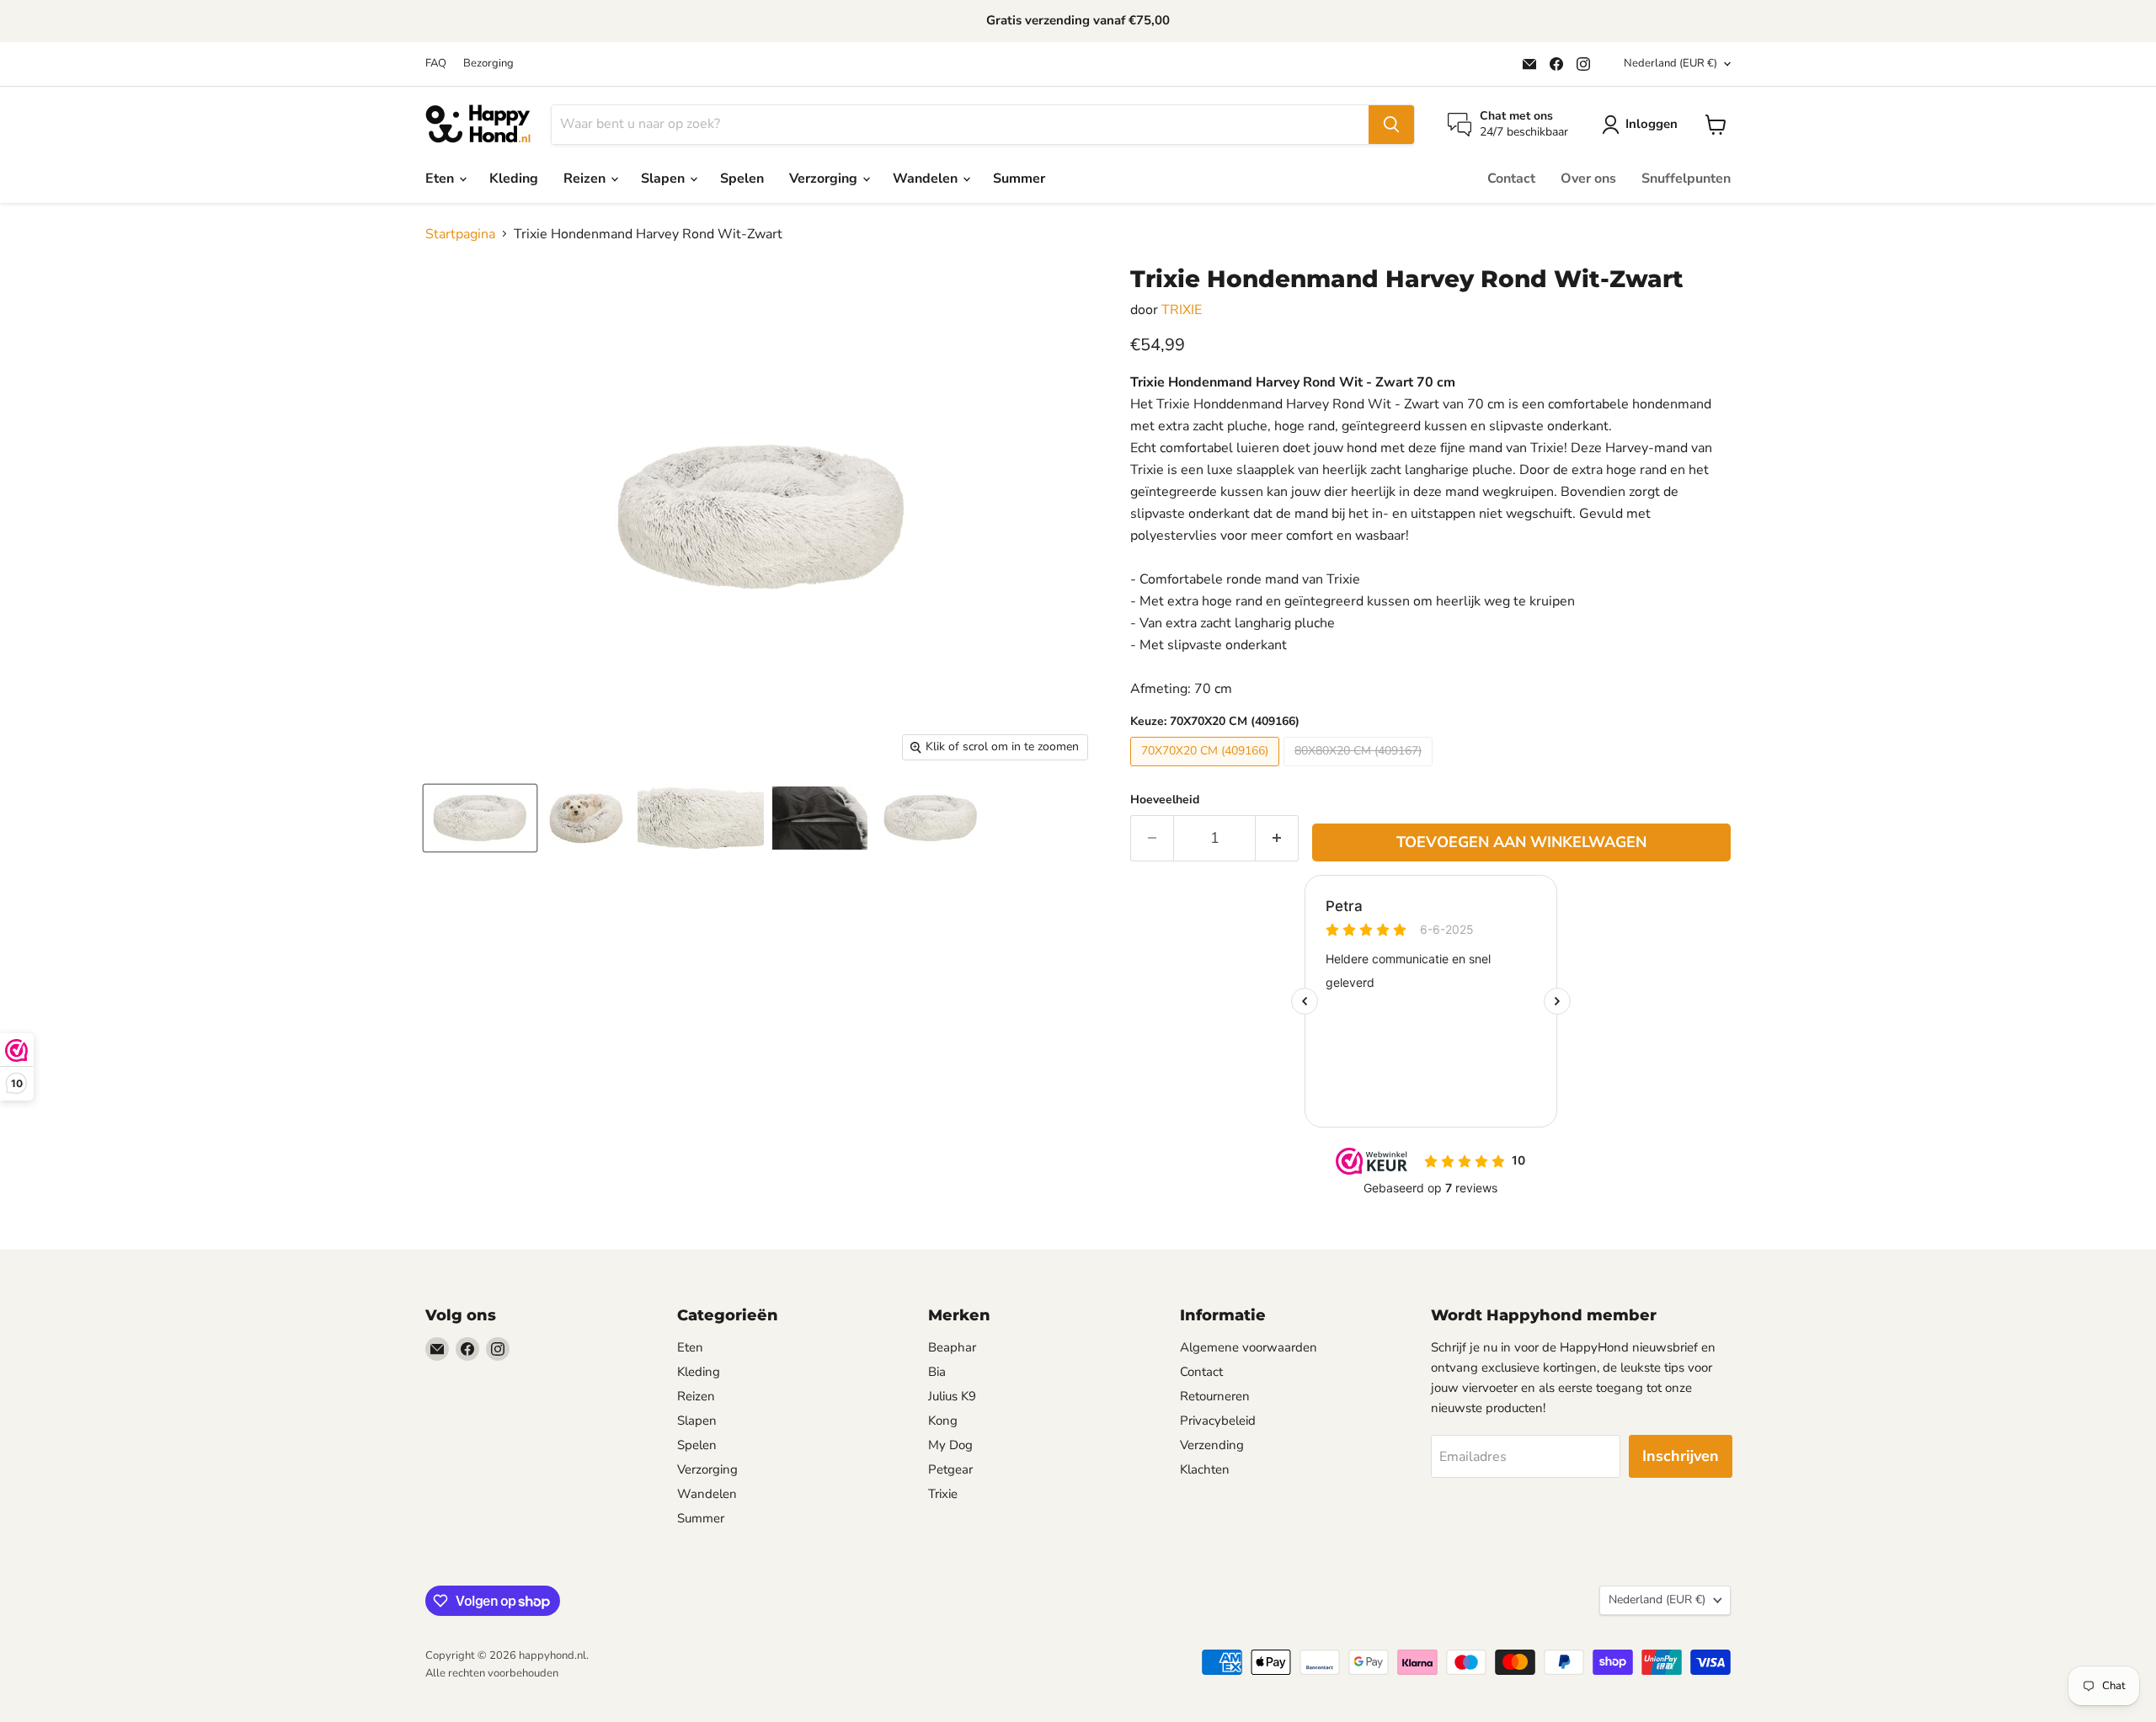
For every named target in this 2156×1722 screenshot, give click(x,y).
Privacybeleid (1218, 1421)
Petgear (950, 1469)
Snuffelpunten (1686, 179)
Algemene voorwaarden (1249, 1347)
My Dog (950, 1445)
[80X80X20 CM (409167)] (1360, 770)
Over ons (1588, 179)
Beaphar (952, 1347)
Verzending (1212, 1445)
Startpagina (460, 234)
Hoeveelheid (1165, 800)
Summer (1019, 179)
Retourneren (1215, 1396)
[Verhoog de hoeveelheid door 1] (1277, 838)
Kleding (514, 179)
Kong (943, 1421)
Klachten (1205, 1469)
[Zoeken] (1391, 125)
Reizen (586, 179)
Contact (1511, 179)
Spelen (742, 179)
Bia (937, 1372)
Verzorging (825, 179)
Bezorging (488, 64)
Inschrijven (1681, 1456)
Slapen (664, 179)
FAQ (436, 64)
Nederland (1670, 63)
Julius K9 (952, 1396)
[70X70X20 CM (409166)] (1207, 770)
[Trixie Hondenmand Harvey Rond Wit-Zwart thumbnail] (480, 818)
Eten (441, 179)
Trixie (943, 1494)
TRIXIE (1182, 310)
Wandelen (927, 179)
